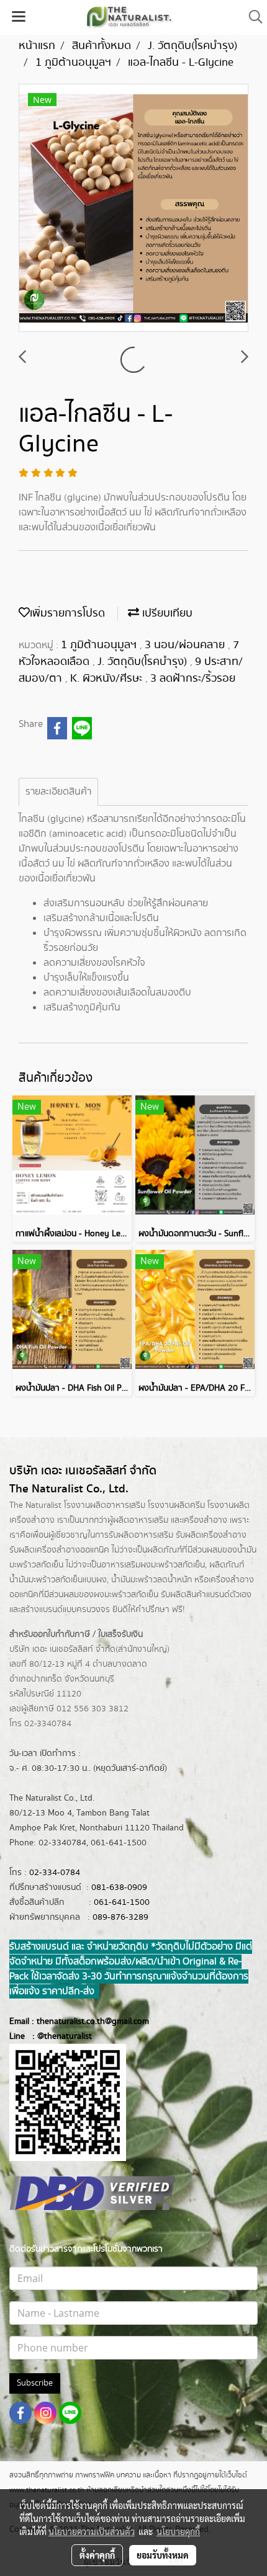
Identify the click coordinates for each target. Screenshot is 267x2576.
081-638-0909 (119, 1887)
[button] (251, 17)
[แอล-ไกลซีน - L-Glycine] (133, 208)
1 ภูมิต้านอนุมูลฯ (100, 645)
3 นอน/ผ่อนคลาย (186, 645)
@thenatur (57, 2036)
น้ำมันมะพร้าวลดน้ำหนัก (152, 1580)
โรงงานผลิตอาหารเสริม (105, 1505)
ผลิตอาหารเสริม (141, 1520)
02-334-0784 (55, 1873)
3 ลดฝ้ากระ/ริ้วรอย (193, 679)
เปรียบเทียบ (166, 613)
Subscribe (35, 2383)
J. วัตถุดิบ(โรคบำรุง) (144, 662)
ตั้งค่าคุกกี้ (97, 2555)
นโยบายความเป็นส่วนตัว (92, 2531)
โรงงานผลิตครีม (176, 1505)
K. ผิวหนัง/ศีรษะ (108, 679)
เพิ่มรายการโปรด (67, 613)
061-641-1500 (122, 1902)
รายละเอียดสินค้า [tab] (58, 792)
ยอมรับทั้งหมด (163, 2555)
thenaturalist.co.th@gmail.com (93, 2021)
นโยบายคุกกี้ (178, 2531)
